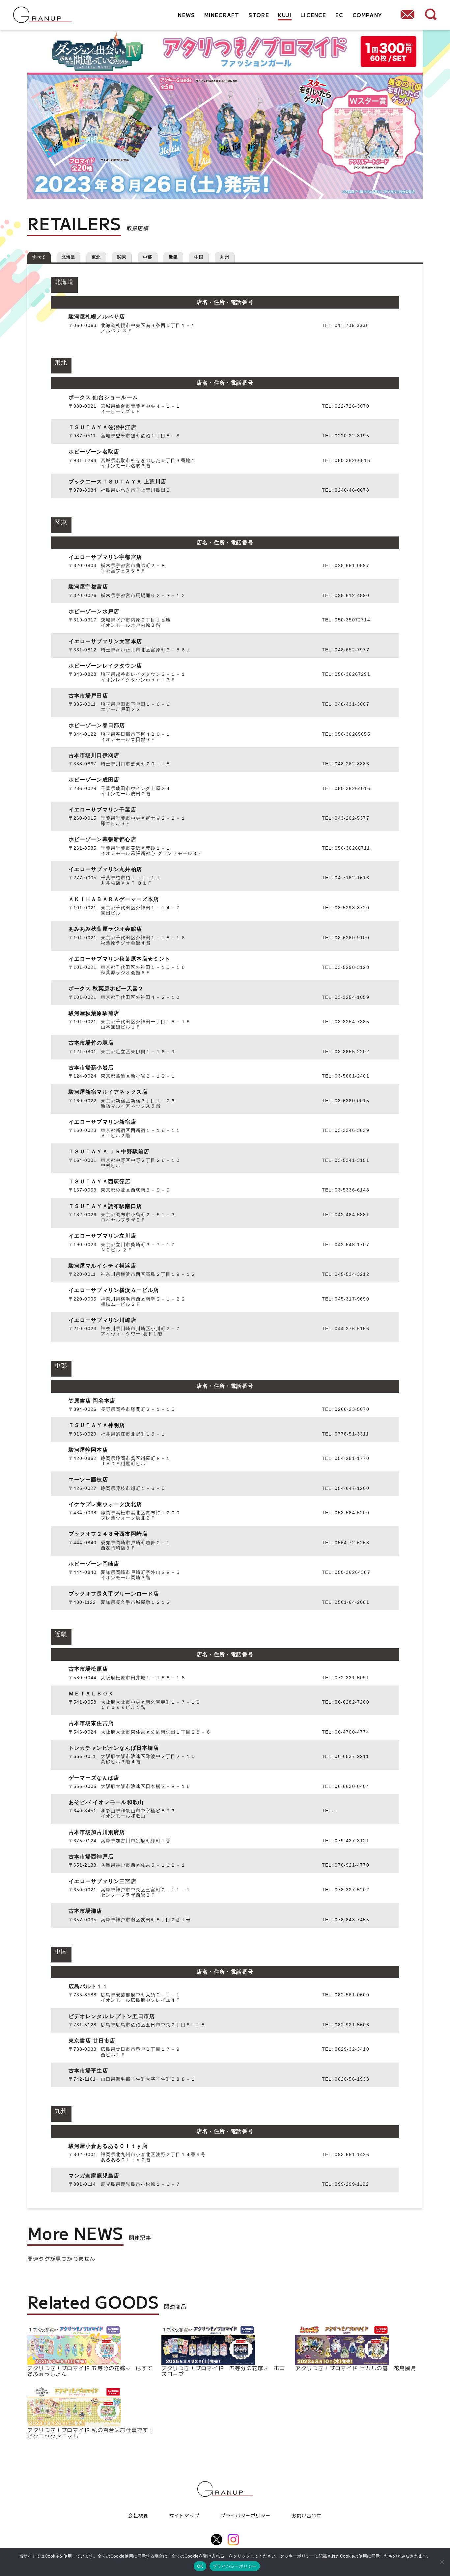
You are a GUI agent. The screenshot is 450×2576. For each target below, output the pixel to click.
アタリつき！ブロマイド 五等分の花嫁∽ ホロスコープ (223, 2370)
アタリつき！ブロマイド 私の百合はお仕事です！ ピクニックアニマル (91, 2432)
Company (367, 15)
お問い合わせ (307, 2515)
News (186, 15)
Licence (313, 15)
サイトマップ (184, 2515)
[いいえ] (442, 2562)
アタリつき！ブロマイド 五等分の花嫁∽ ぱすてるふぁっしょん (90, 2370)
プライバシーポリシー (245, 2515)
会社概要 (138, 2515)
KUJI (285, 15)
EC (339, 15)
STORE (259, 15)
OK (200, 2566)
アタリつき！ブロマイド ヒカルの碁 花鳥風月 (356, 2367)
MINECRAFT (222, 15)
